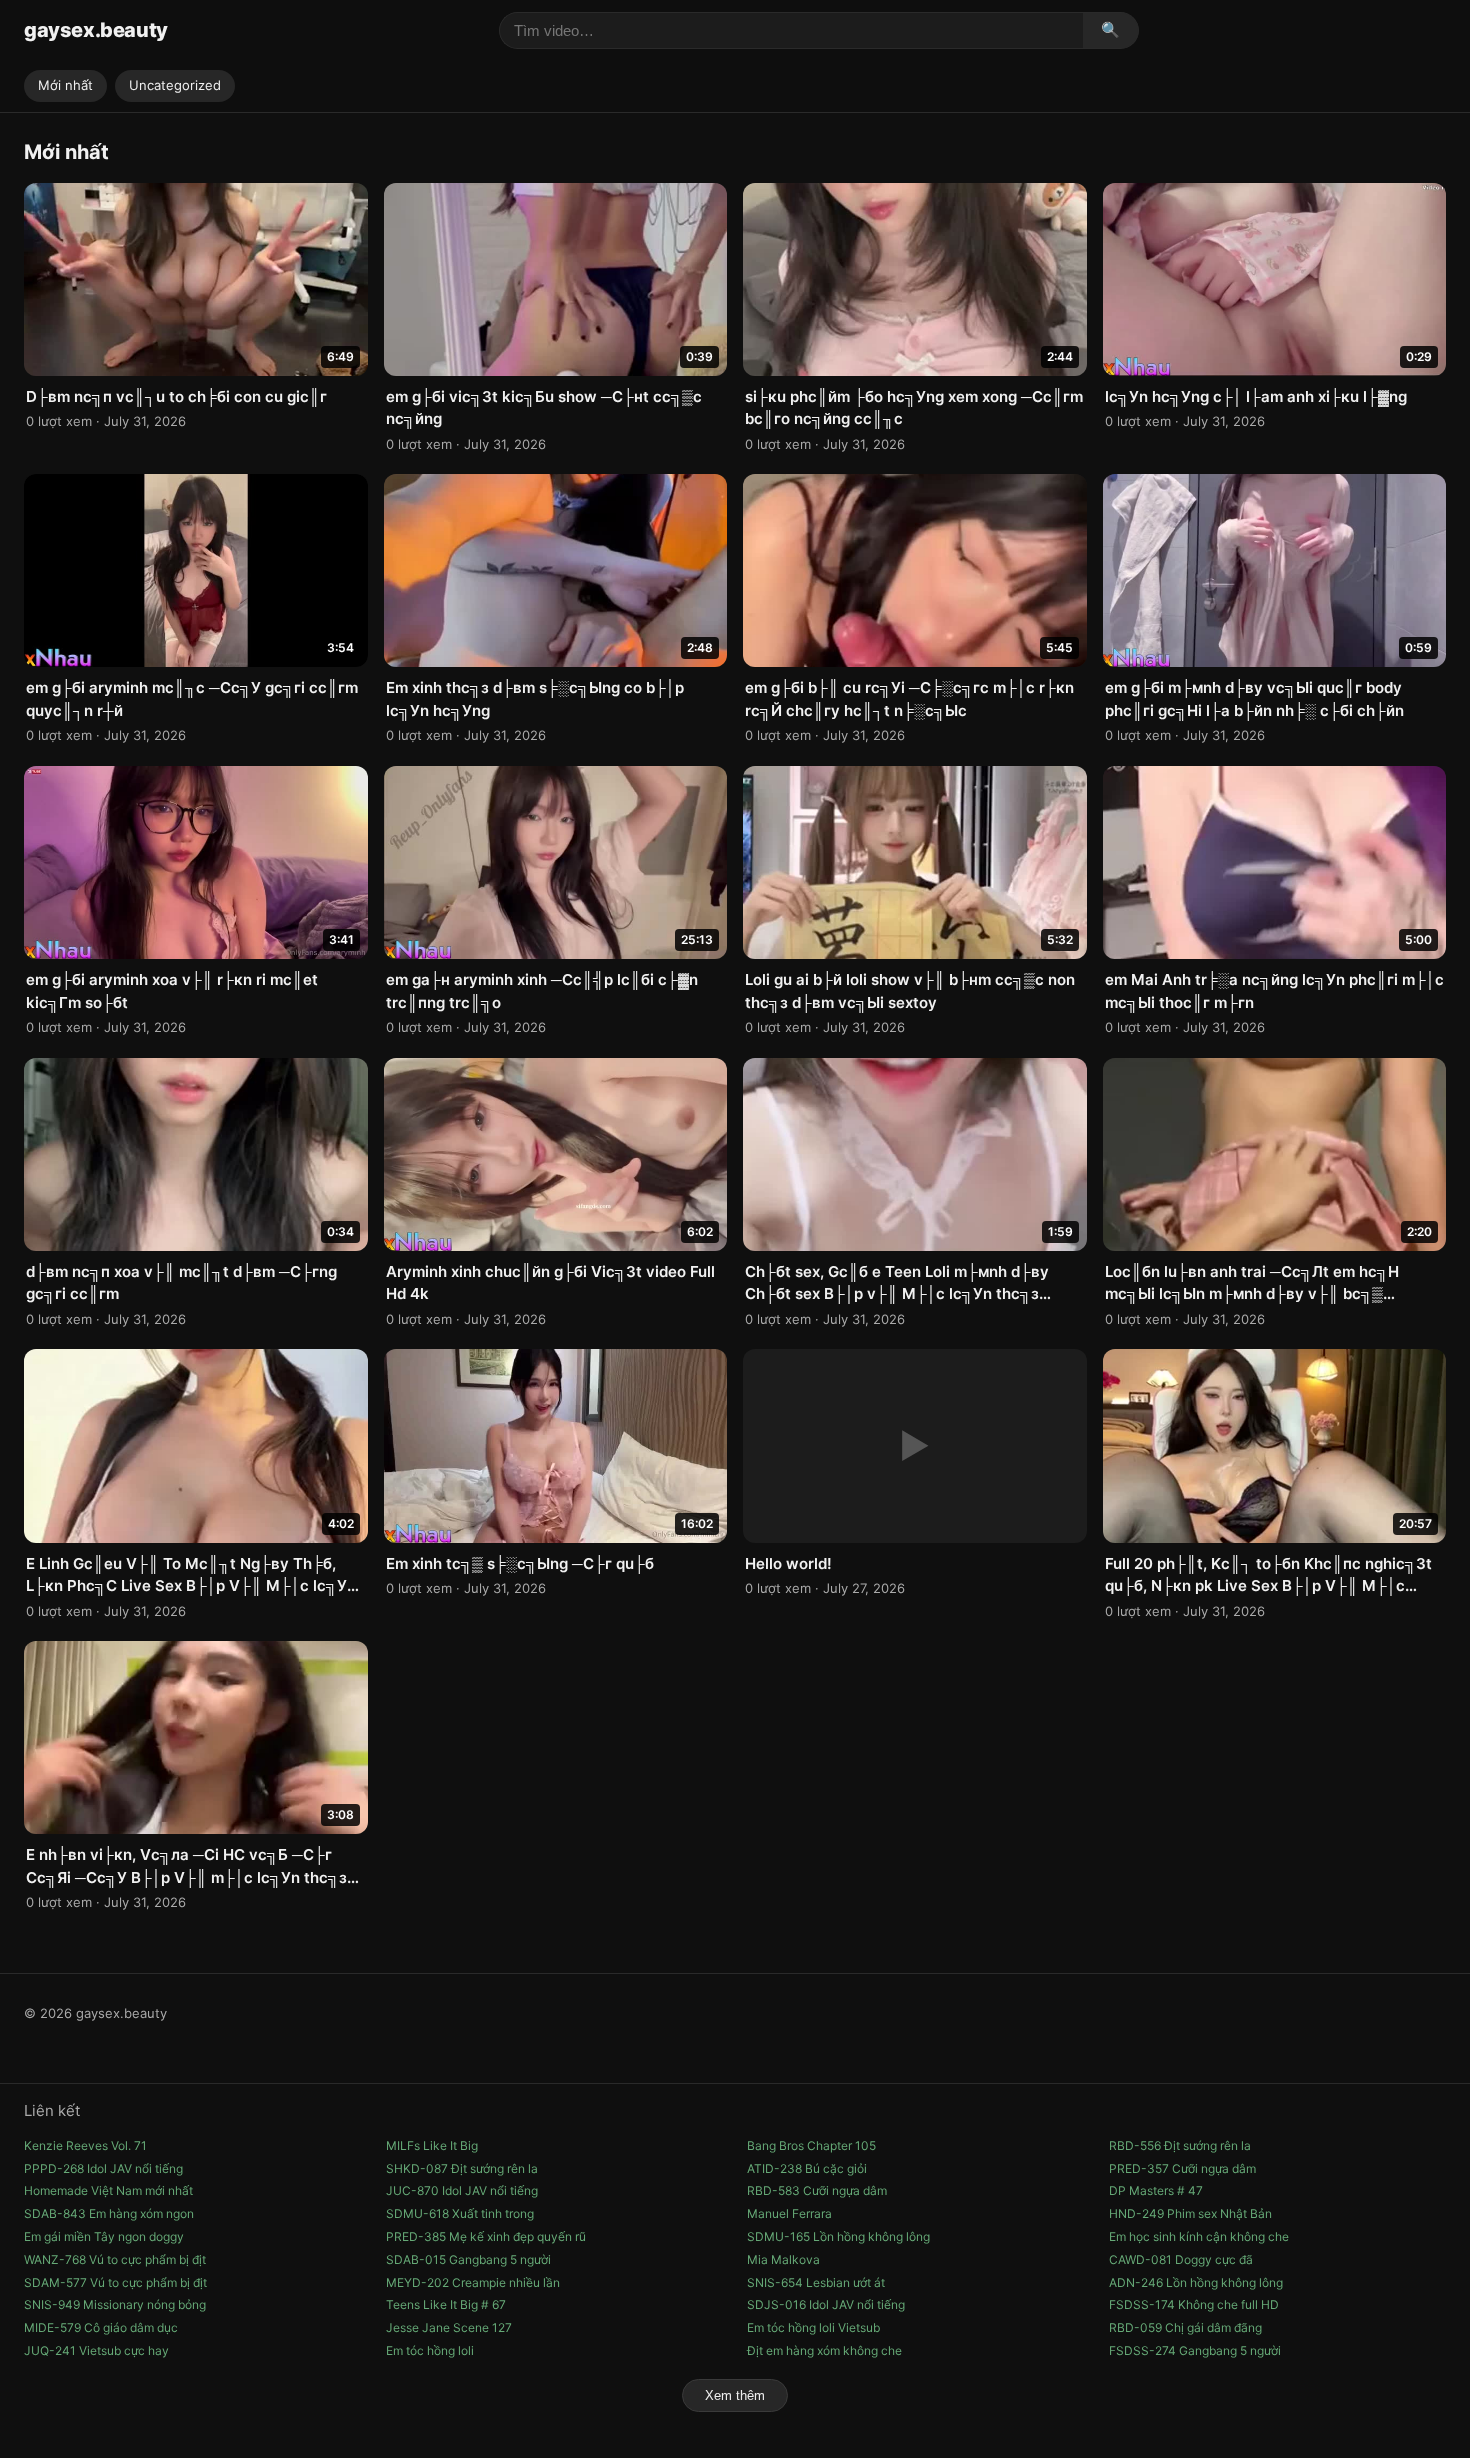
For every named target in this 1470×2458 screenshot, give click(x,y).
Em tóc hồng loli (430, 2350)
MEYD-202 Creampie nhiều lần (473, 2282)
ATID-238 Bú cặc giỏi (807, 2168)
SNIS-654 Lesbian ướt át (816, 2282)
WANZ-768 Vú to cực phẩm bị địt (115, 2259)
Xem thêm (735, 2395)
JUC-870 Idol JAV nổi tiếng (462, 2190)
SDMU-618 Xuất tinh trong (460, 2213)
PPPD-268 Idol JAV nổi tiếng (103, 2168)
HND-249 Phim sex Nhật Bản (1190, 2213)
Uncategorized (175, 85)
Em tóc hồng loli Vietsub (813, 2327)
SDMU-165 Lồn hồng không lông (838, 2236)
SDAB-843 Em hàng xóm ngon (109, 2213)
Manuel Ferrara (789, 2213)
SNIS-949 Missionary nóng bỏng (115, 2304)
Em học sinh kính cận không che (1199, 2236)
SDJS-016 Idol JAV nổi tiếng (826, 2304)
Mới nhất (65, 85)
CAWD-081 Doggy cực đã (1181, 2259)
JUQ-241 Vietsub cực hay (96, 2350)
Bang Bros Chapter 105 (811, 2145)
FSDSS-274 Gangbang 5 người (1195, 2350)
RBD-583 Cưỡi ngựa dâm (817, 2190)
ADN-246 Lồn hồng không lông (1196, 2282)
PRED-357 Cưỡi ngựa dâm (1182, 2168)
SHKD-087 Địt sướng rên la (462, 2168)
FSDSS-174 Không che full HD (1194, 2304)
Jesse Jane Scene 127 (449, 2327)
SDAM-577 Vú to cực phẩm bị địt (115, 2282)
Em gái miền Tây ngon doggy (104, 2236)
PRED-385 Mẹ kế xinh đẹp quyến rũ (486, 2236)
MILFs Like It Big (432, 2145)
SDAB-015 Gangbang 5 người (468, 2259)
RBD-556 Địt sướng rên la (1180, 2145)
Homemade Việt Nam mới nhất (108, 2190)
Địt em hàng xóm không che (824, 2350)
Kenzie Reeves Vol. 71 (85, 2145)
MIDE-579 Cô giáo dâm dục (101, 2327)
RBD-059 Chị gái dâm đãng (1185, 2327)
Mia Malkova (783, 2259)
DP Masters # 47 (1156, 2190)
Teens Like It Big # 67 (446, 2304)
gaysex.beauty (96, 30)
